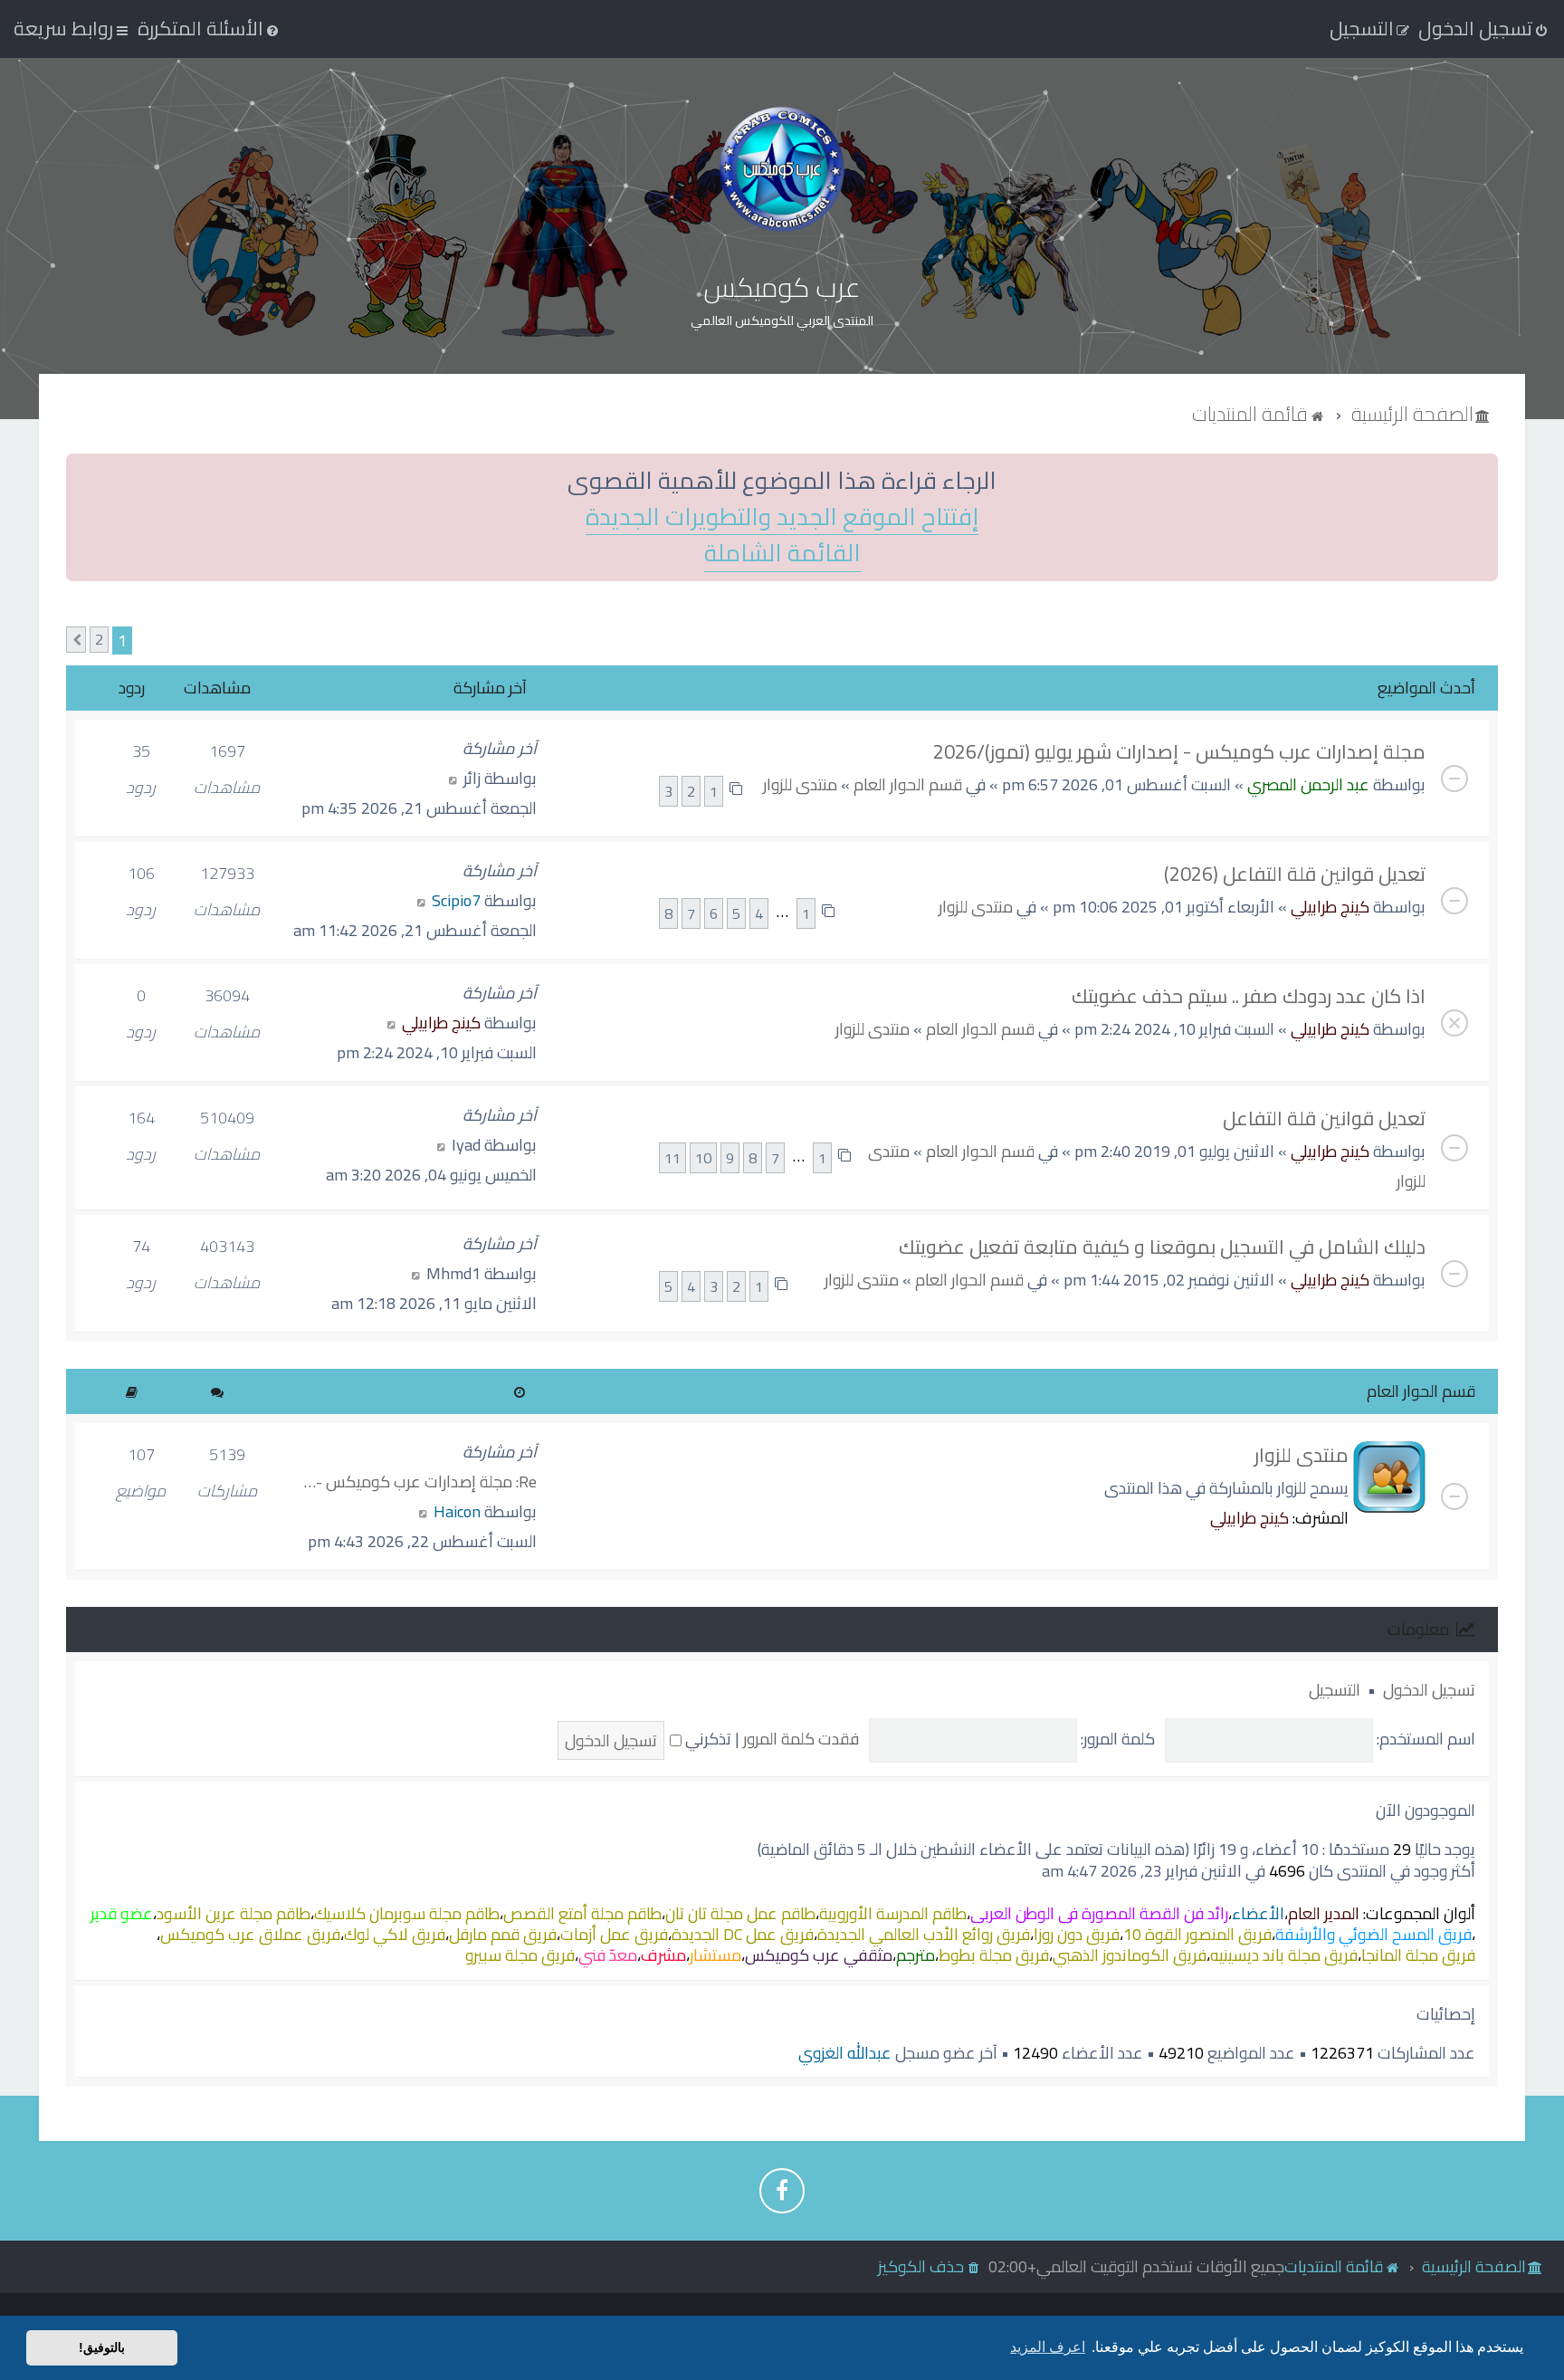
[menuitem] (210, 28)
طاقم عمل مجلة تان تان (740, 1913)
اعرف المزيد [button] (1048, 2347)
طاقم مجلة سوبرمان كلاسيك (407, 1913)
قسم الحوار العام (908, 784)
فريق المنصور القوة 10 (1197, 1934)
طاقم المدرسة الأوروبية (893, 1913)
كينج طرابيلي (1330, 907)
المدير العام (1324, 1913)
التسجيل (1335, 1690)
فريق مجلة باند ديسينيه (1284, 1955)
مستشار (715, 1955)
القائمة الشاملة (782, 554)
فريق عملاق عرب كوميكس (250, 1934)
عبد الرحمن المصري (1308, 784)
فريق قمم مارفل (503, 1934)
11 (672, 1158)
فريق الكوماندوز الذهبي (1130, 1955)
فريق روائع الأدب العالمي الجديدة (924, 1934)
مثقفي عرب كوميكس (819, 1955)
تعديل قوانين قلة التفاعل (1324, 1118)
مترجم (916, 1955)
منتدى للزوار (800, 784)
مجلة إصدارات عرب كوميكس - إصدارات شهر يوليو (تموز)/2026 (1179, 751)
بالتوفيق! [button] (102, 2347)
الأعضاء (1258, 1913)
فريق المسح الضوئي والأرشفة (1373, 1934)
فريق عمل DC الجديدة (743, 1934)
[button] (76, 640)
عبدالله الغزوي (845, 2053)
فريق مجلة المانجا (1418, 1955)
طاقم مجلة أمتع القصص (582, 1913)
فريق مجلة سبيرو (520, 1955)
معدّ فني (608, 1955)
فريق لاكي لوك (395, 1934)
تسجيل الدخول (1429, 1690)
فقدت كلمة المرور (801, 1739)
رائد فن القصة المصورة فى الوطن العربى (1099, 1913)
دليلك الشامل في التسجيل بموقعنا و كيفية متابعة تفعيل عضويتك (1162, 1247)
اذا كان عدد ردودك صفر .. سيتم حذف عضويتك (1249, 996)
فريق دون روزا (1077, 1934)
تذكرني (706, 1739)
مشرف (663, 1955)
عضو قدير (122, 1913)
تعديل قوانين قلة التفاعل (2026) (1295, 874)
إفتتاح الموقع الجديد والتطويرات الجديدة (782, 517)
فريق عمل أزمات (614, 1934)
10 (703, 1158)
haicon (457, 1511)
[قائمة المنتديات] (782, 169)
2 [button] (99, 640)
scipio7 (456, 900)
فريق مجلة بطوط (994, 1955)
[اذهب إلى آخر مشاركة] (453, 778)
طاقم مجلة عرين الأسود (234, 1913)
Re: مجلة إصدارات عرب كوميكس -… (420, 1482)
